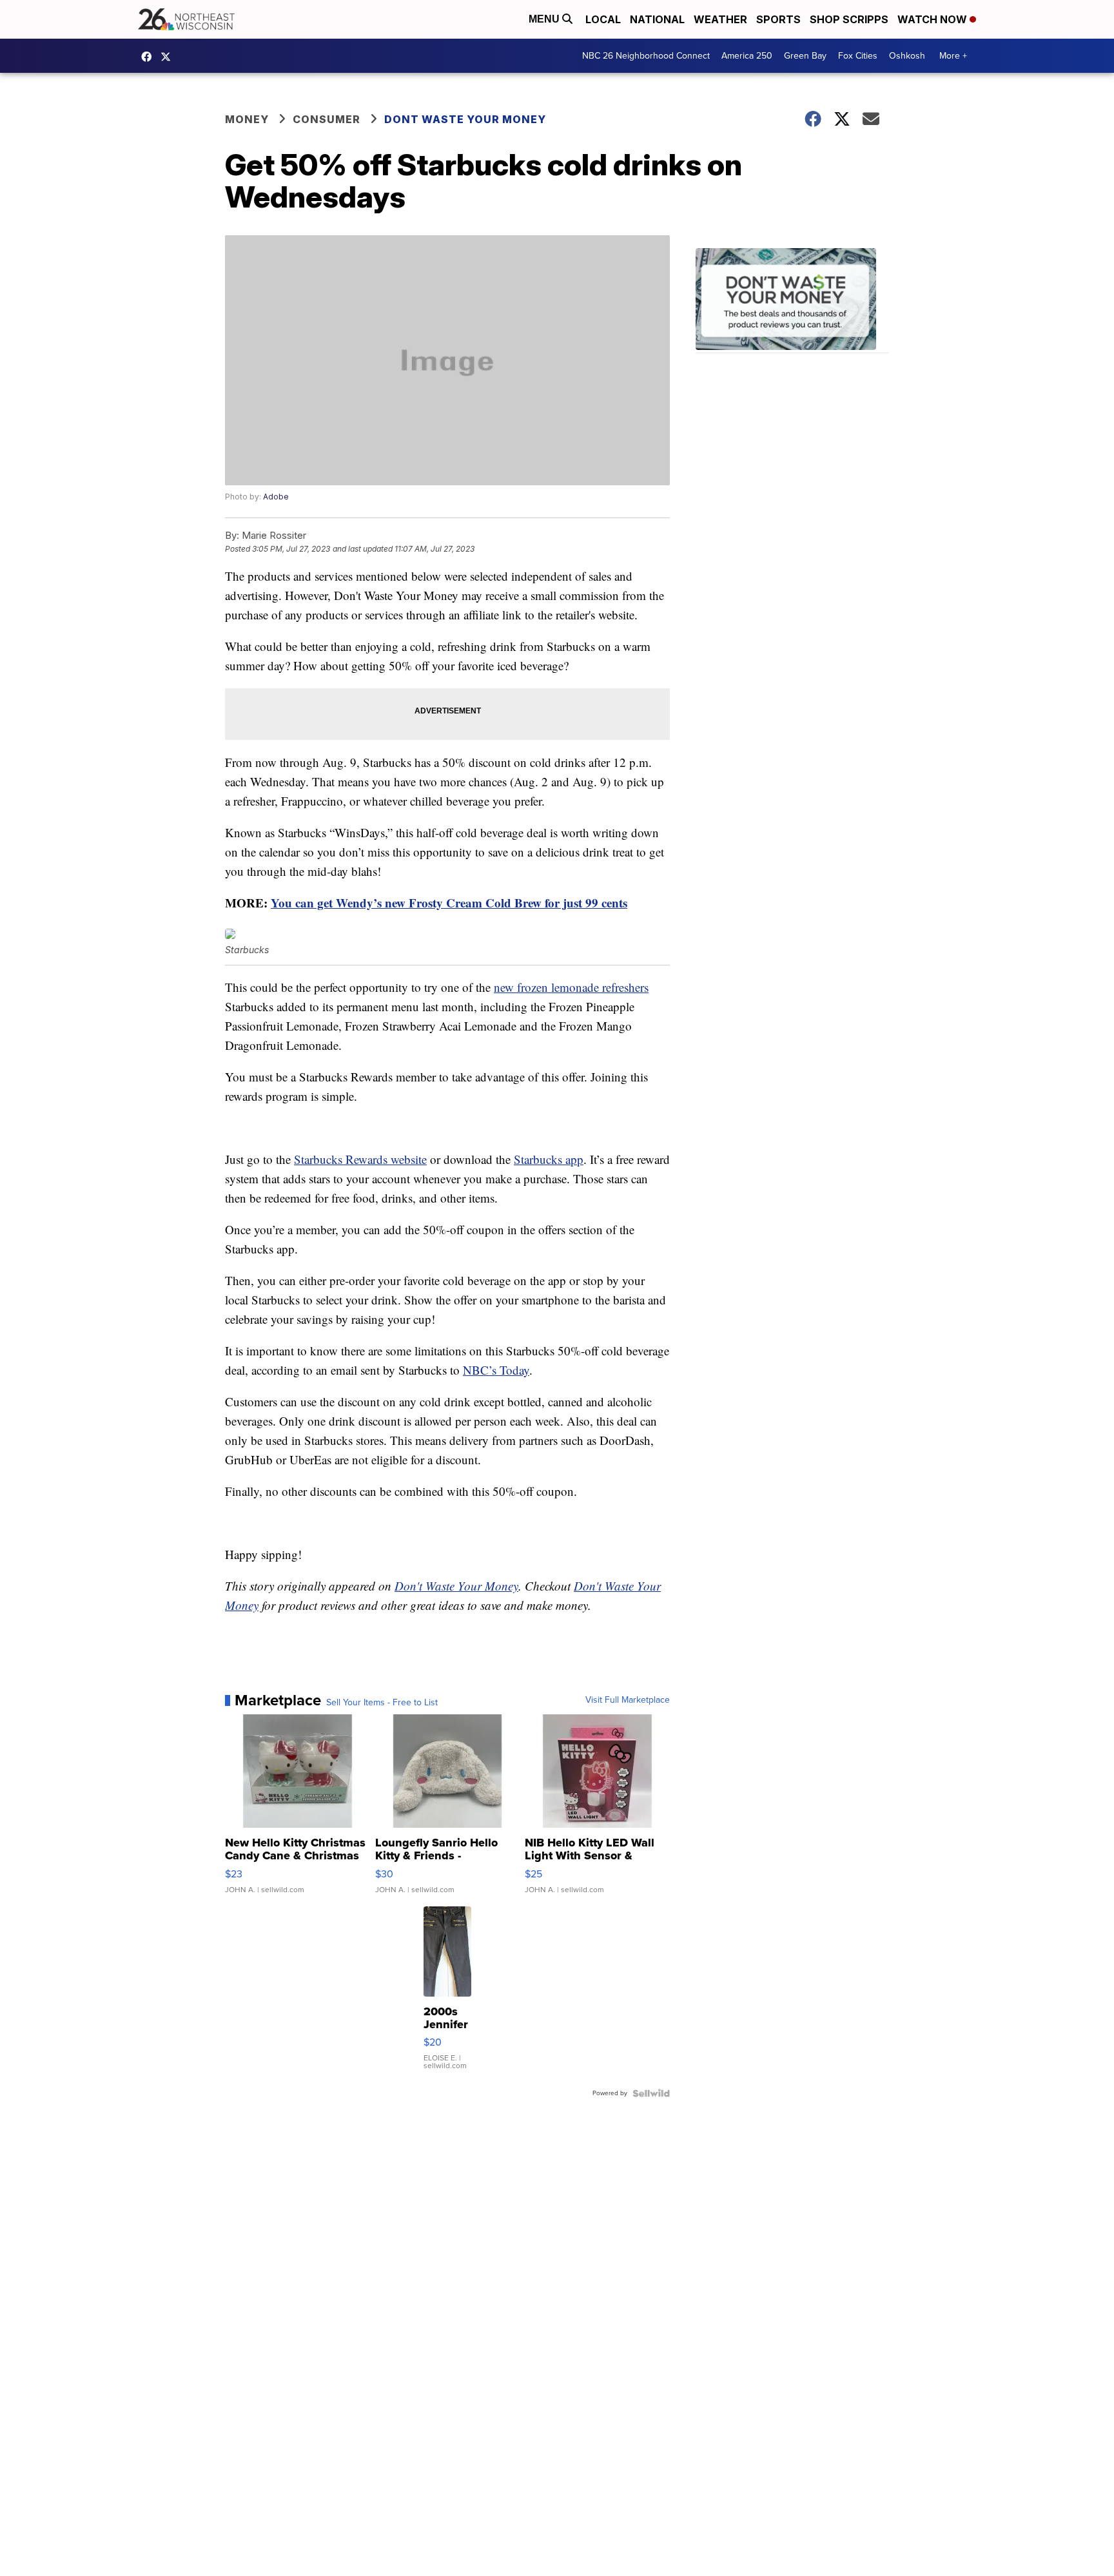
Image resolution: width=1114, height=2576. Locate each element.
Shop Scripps (849, 19)
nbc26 (169, 57)
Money (247, 119)
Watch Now (933, 19)
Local (603, 19)
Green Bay (805, 56)
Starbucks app (549, 1159)
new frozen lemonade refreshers (571, 987)
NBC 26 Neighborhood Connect (646, 56)
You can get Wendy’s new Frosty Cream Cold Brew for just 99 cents (449, 903)
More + (953, 56)
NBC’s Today (496, 1370)
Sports (778, 19)
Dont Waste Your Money (465, 119)
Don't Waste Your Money (456, 1586)
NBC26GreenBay (150, 57)
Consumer (327, 119)
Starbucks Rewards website (360, 1159)
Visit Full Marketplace (628, 1700)
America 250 (747, 56)
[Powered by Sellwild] (651, 2093)
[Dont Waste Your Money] (792, 301)
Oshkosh (907, 56)
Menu (545, 19)
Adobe (276, 497)
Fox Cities (858, 56)
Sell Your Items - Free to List (382, 1703)
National (657, 19)
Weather (720, 19)
